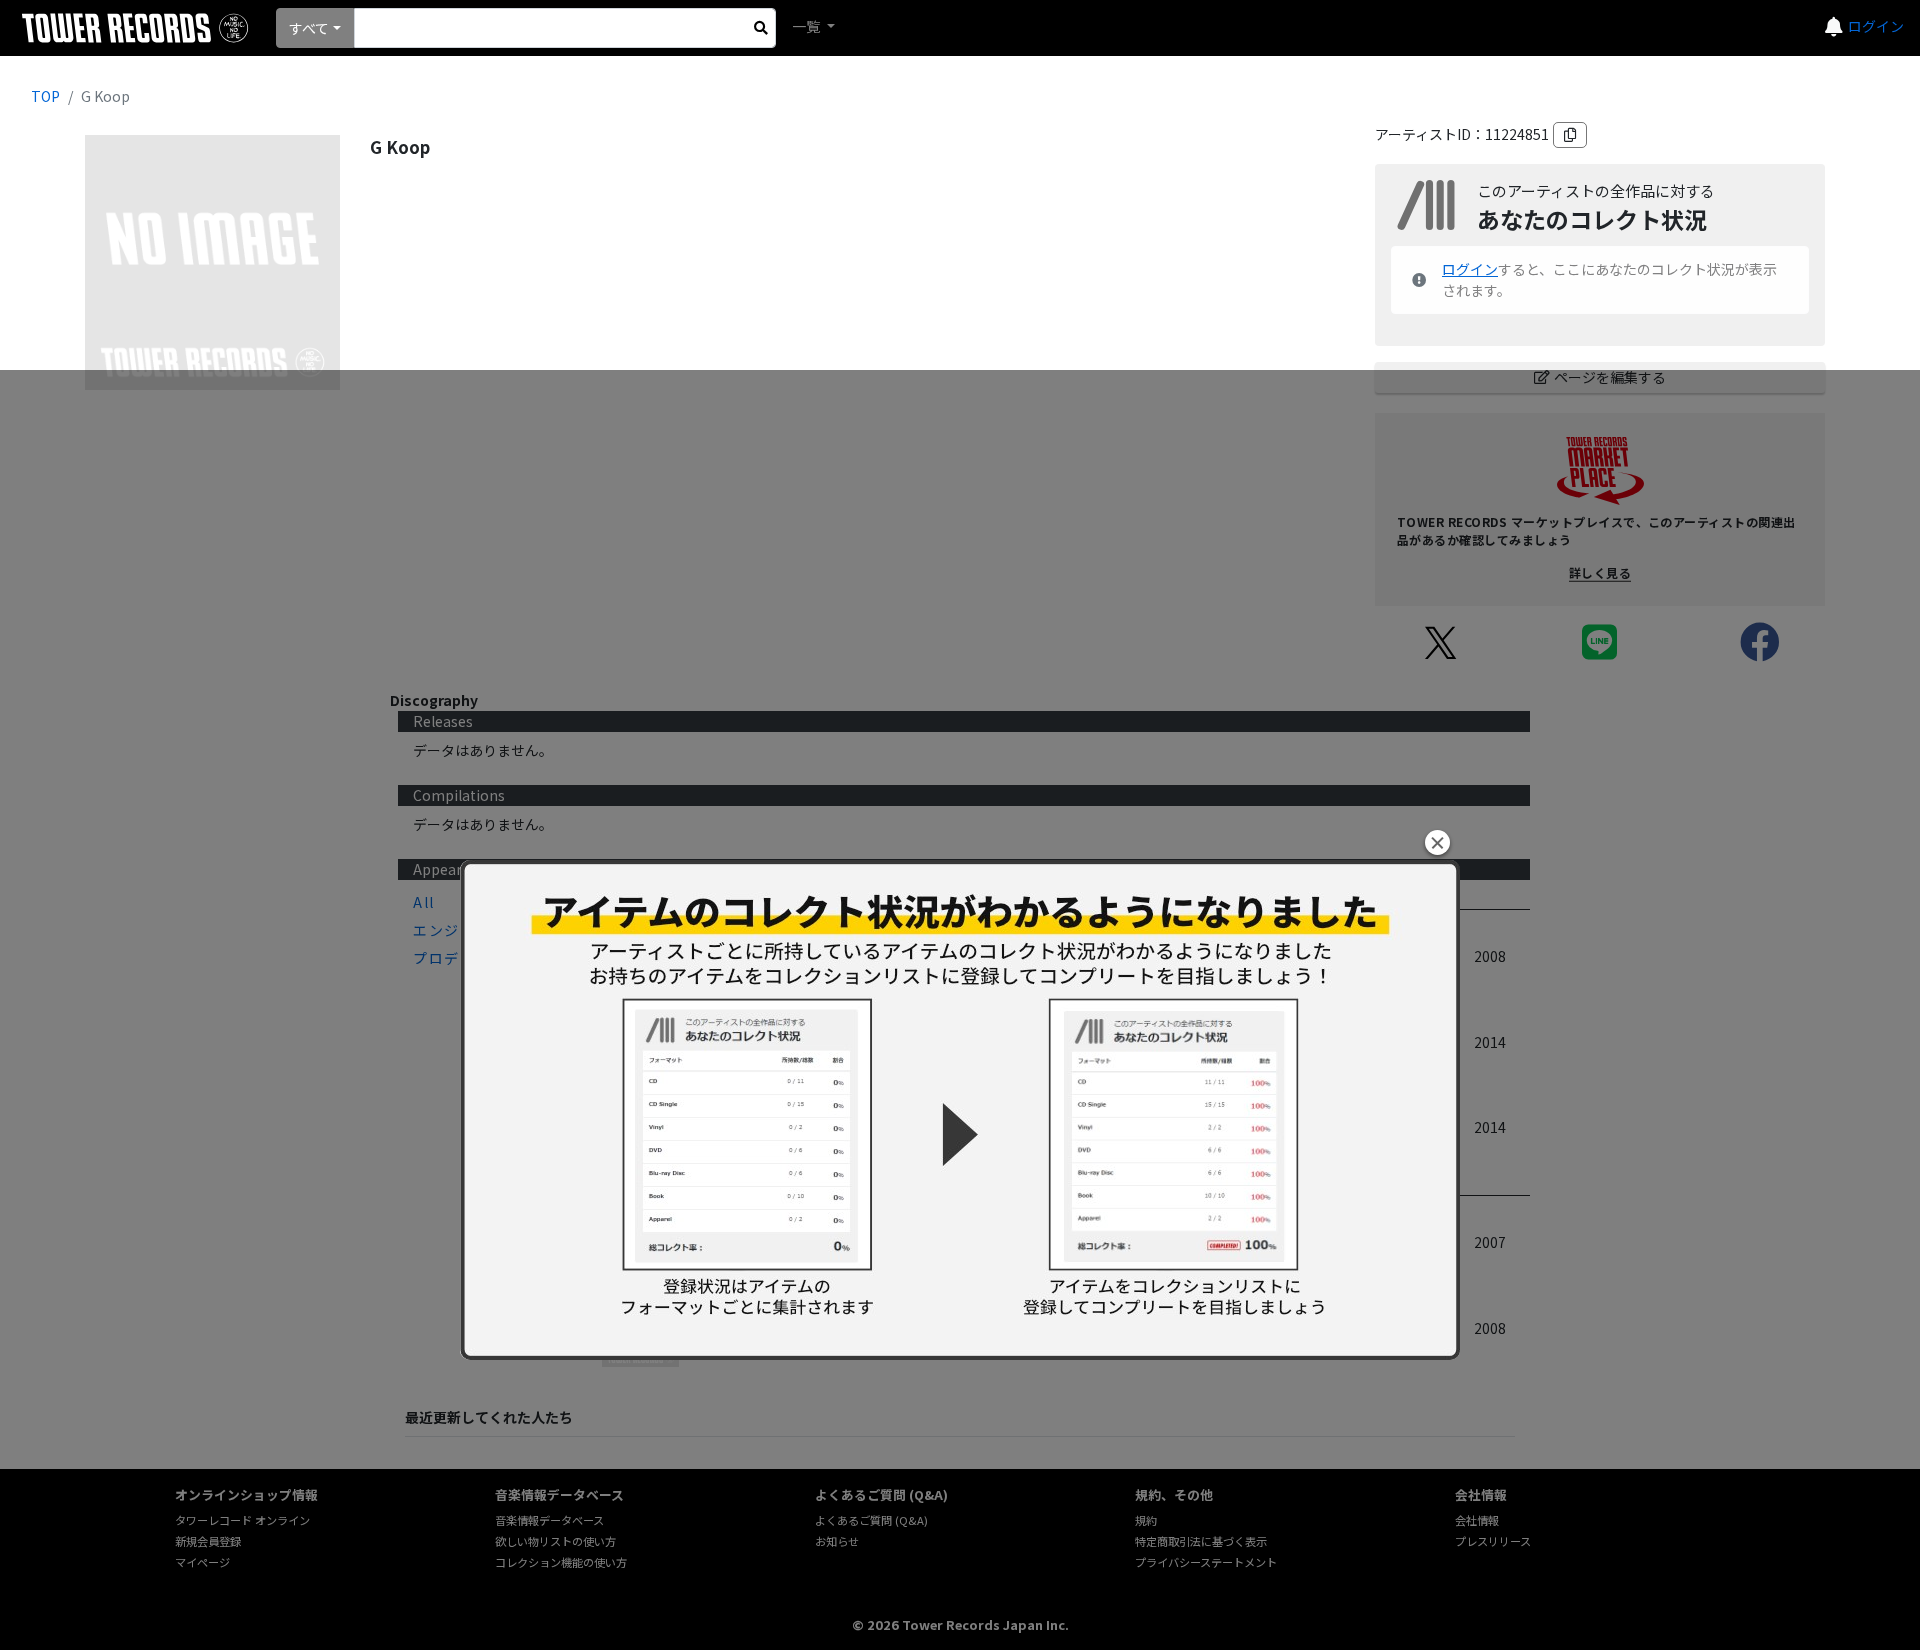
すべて (309, 28)
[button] (1437, 842)
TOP (45, 96)
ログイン (1876, 26)
